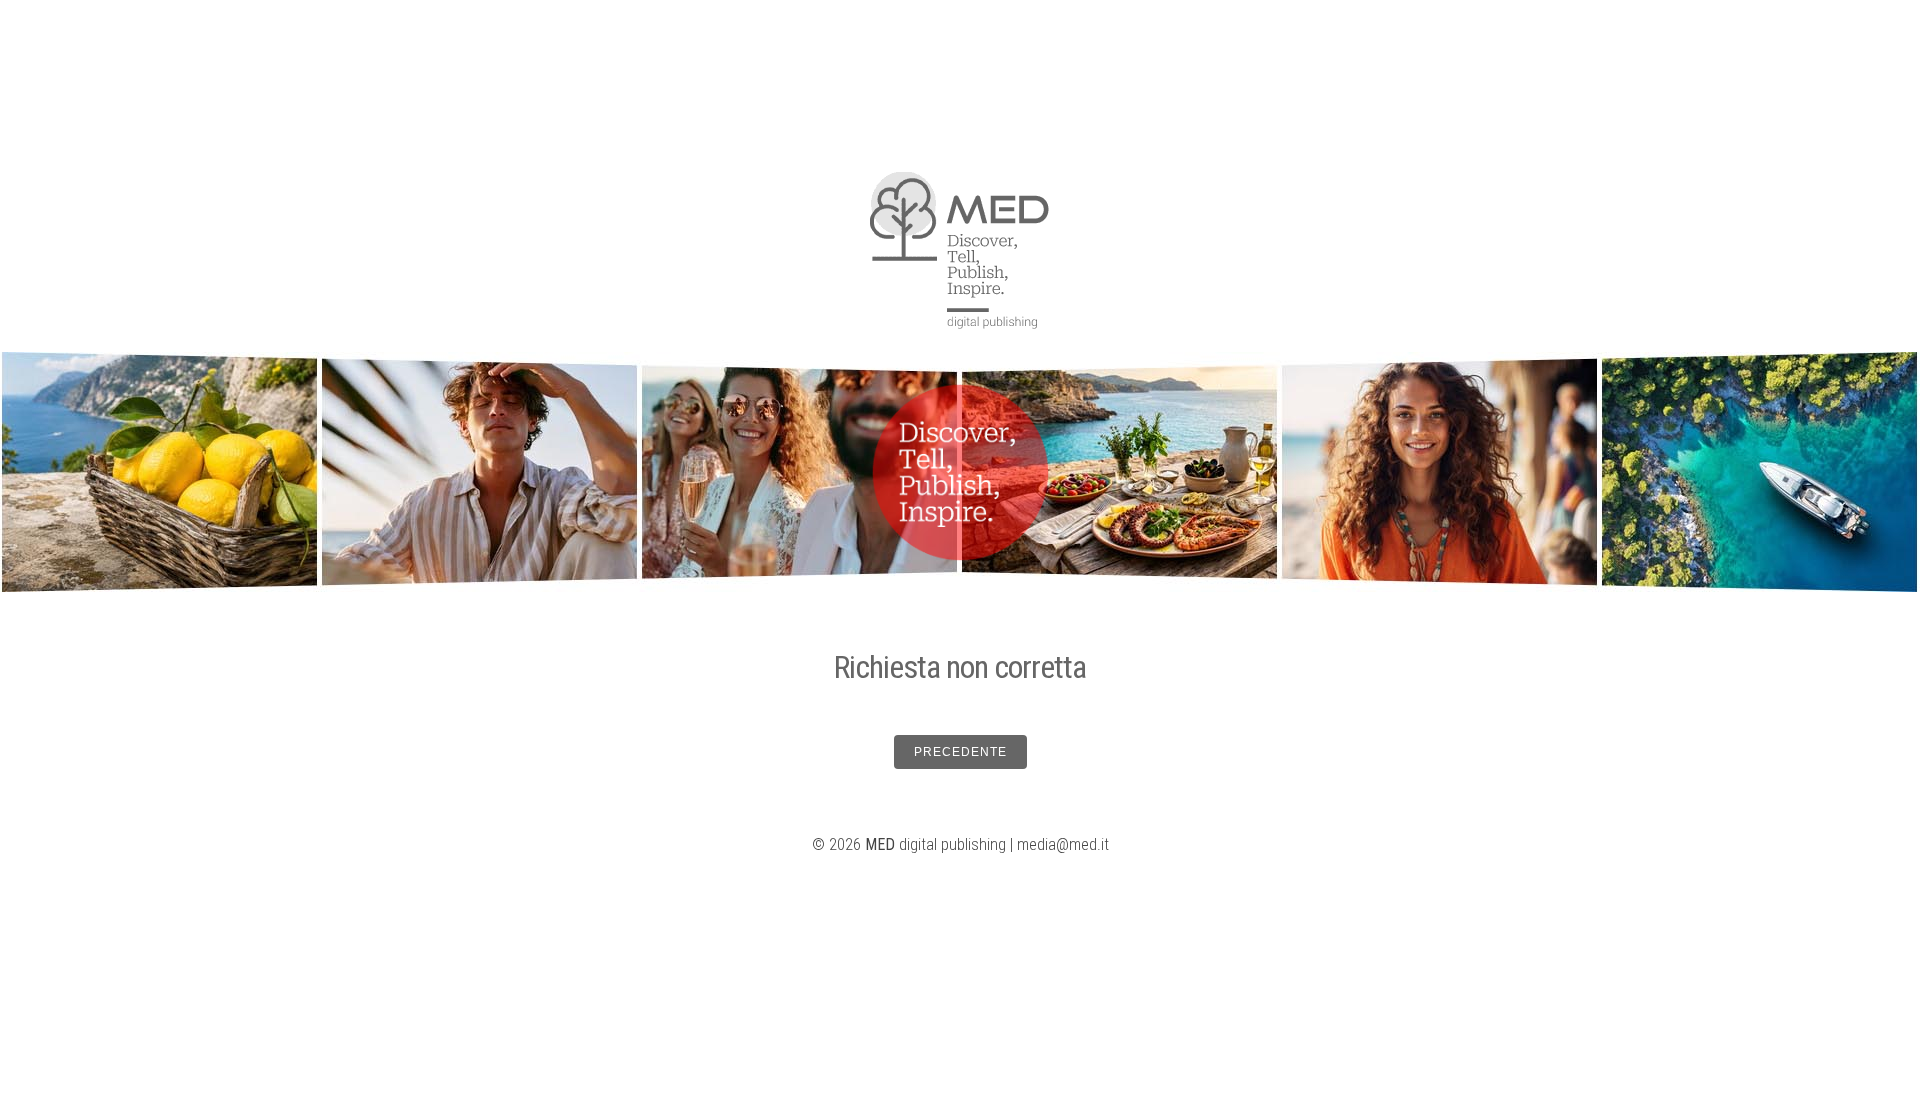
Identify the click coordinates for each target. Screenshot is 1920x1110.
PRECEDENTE (960, 752)
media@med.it (1063, 844)
